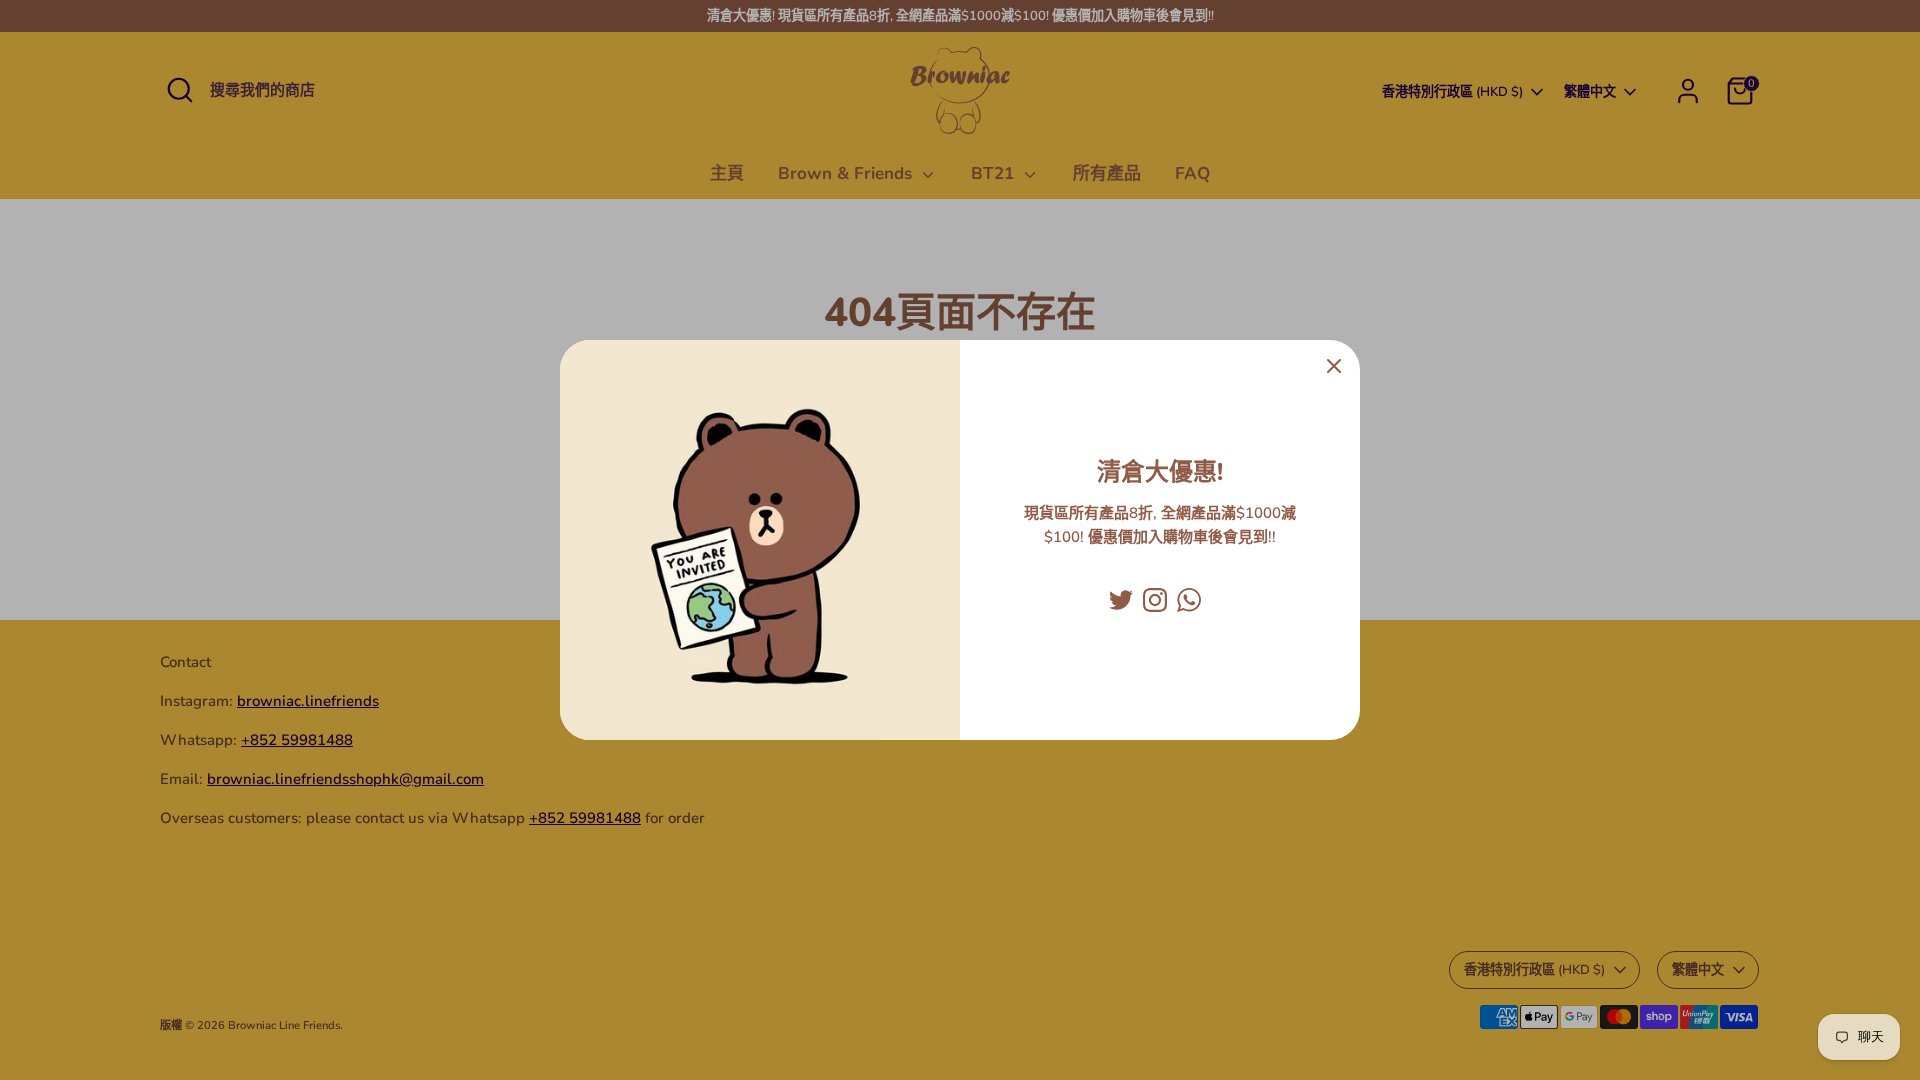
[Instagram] (1155, 600)
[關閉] (1334, 366)
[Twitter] (1121, 600)
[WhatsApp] (1189, 600)
